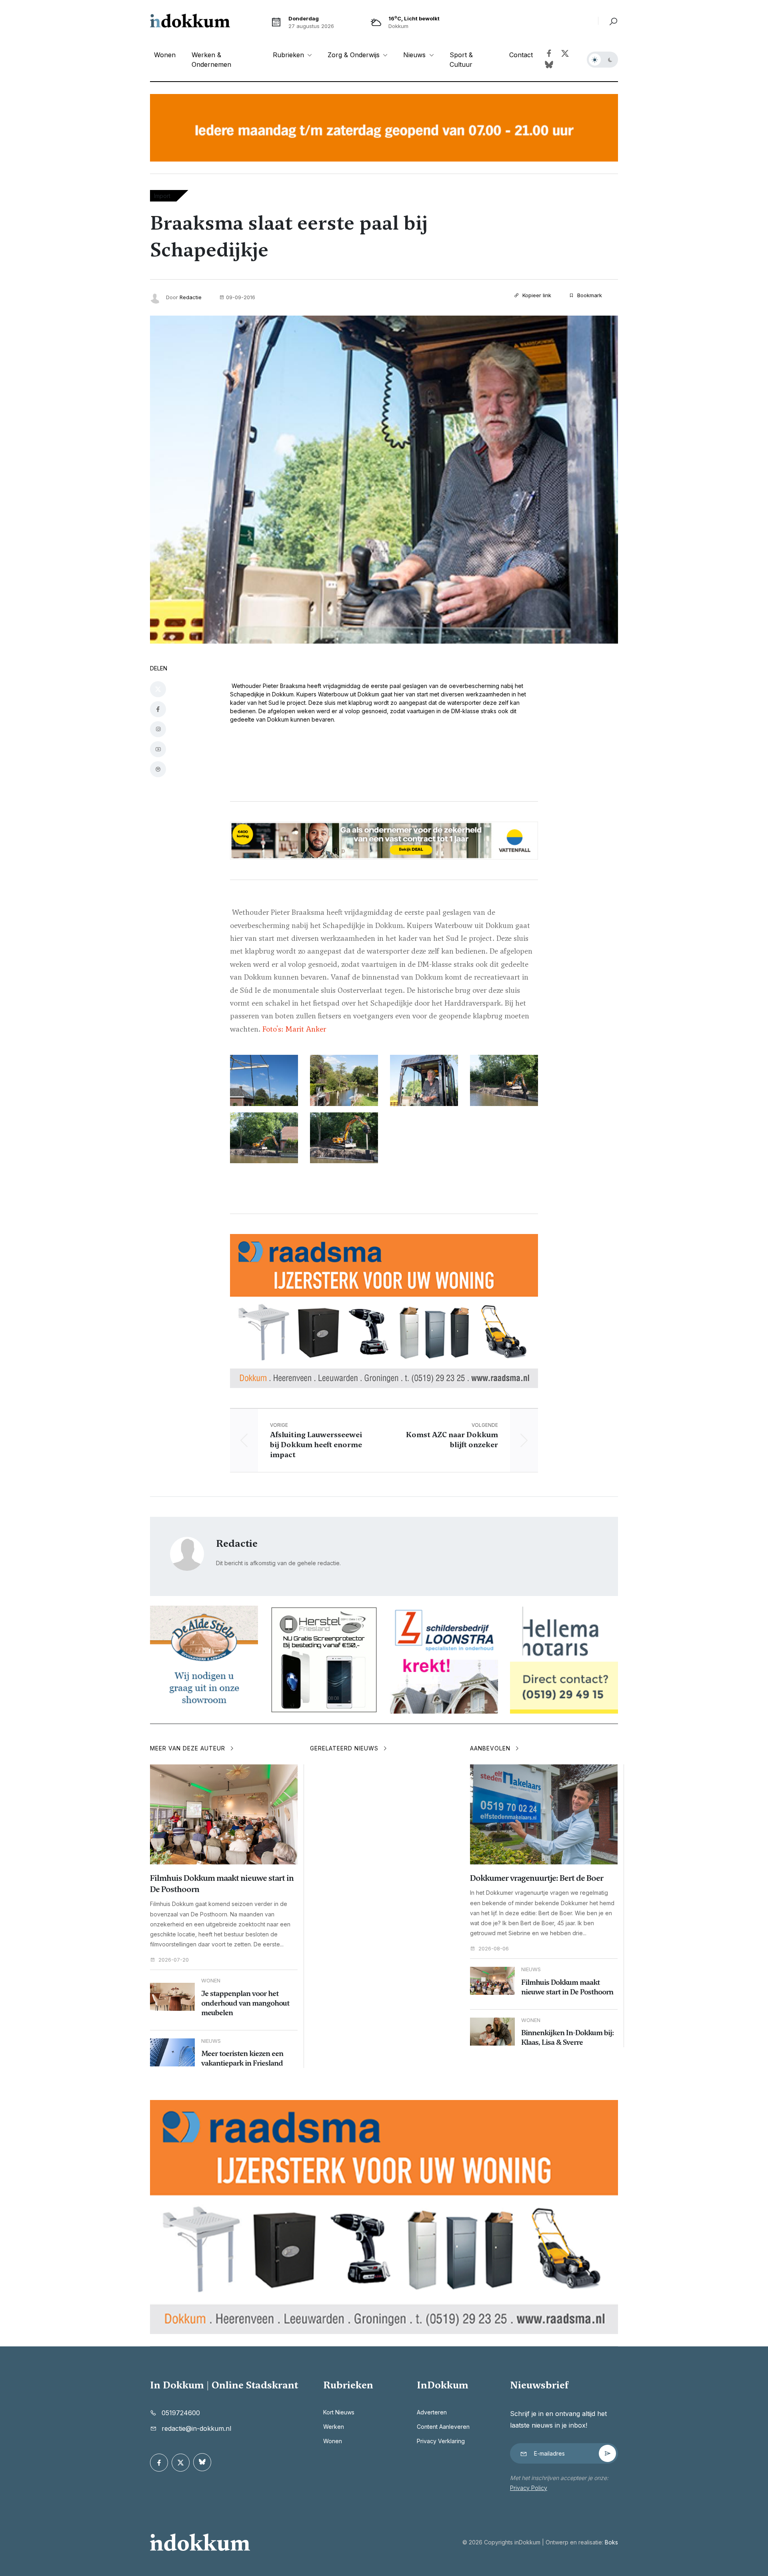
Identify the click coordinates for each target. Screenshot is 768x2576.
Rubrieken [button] (289, 55)
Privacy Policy (529, 2488)
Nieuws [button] (415, 55)
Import (162, 196)
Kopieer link (536, 295)
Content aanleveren (443, 2427)
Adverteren (432, 2412)
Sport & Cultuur (461, 60)
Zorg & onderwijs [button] (355, 55)
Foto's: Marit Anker (294, 1029)
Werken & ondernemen (211, 60)
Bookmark (589, 295)
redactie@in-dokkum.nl (196, 2428)
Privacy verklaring (441, 2441)
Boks (611, 2542)
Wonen (165, 55)
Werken (334, 2427)
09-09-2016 (241, 297)
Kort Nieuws (339, 2412)
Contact (521, 55)
